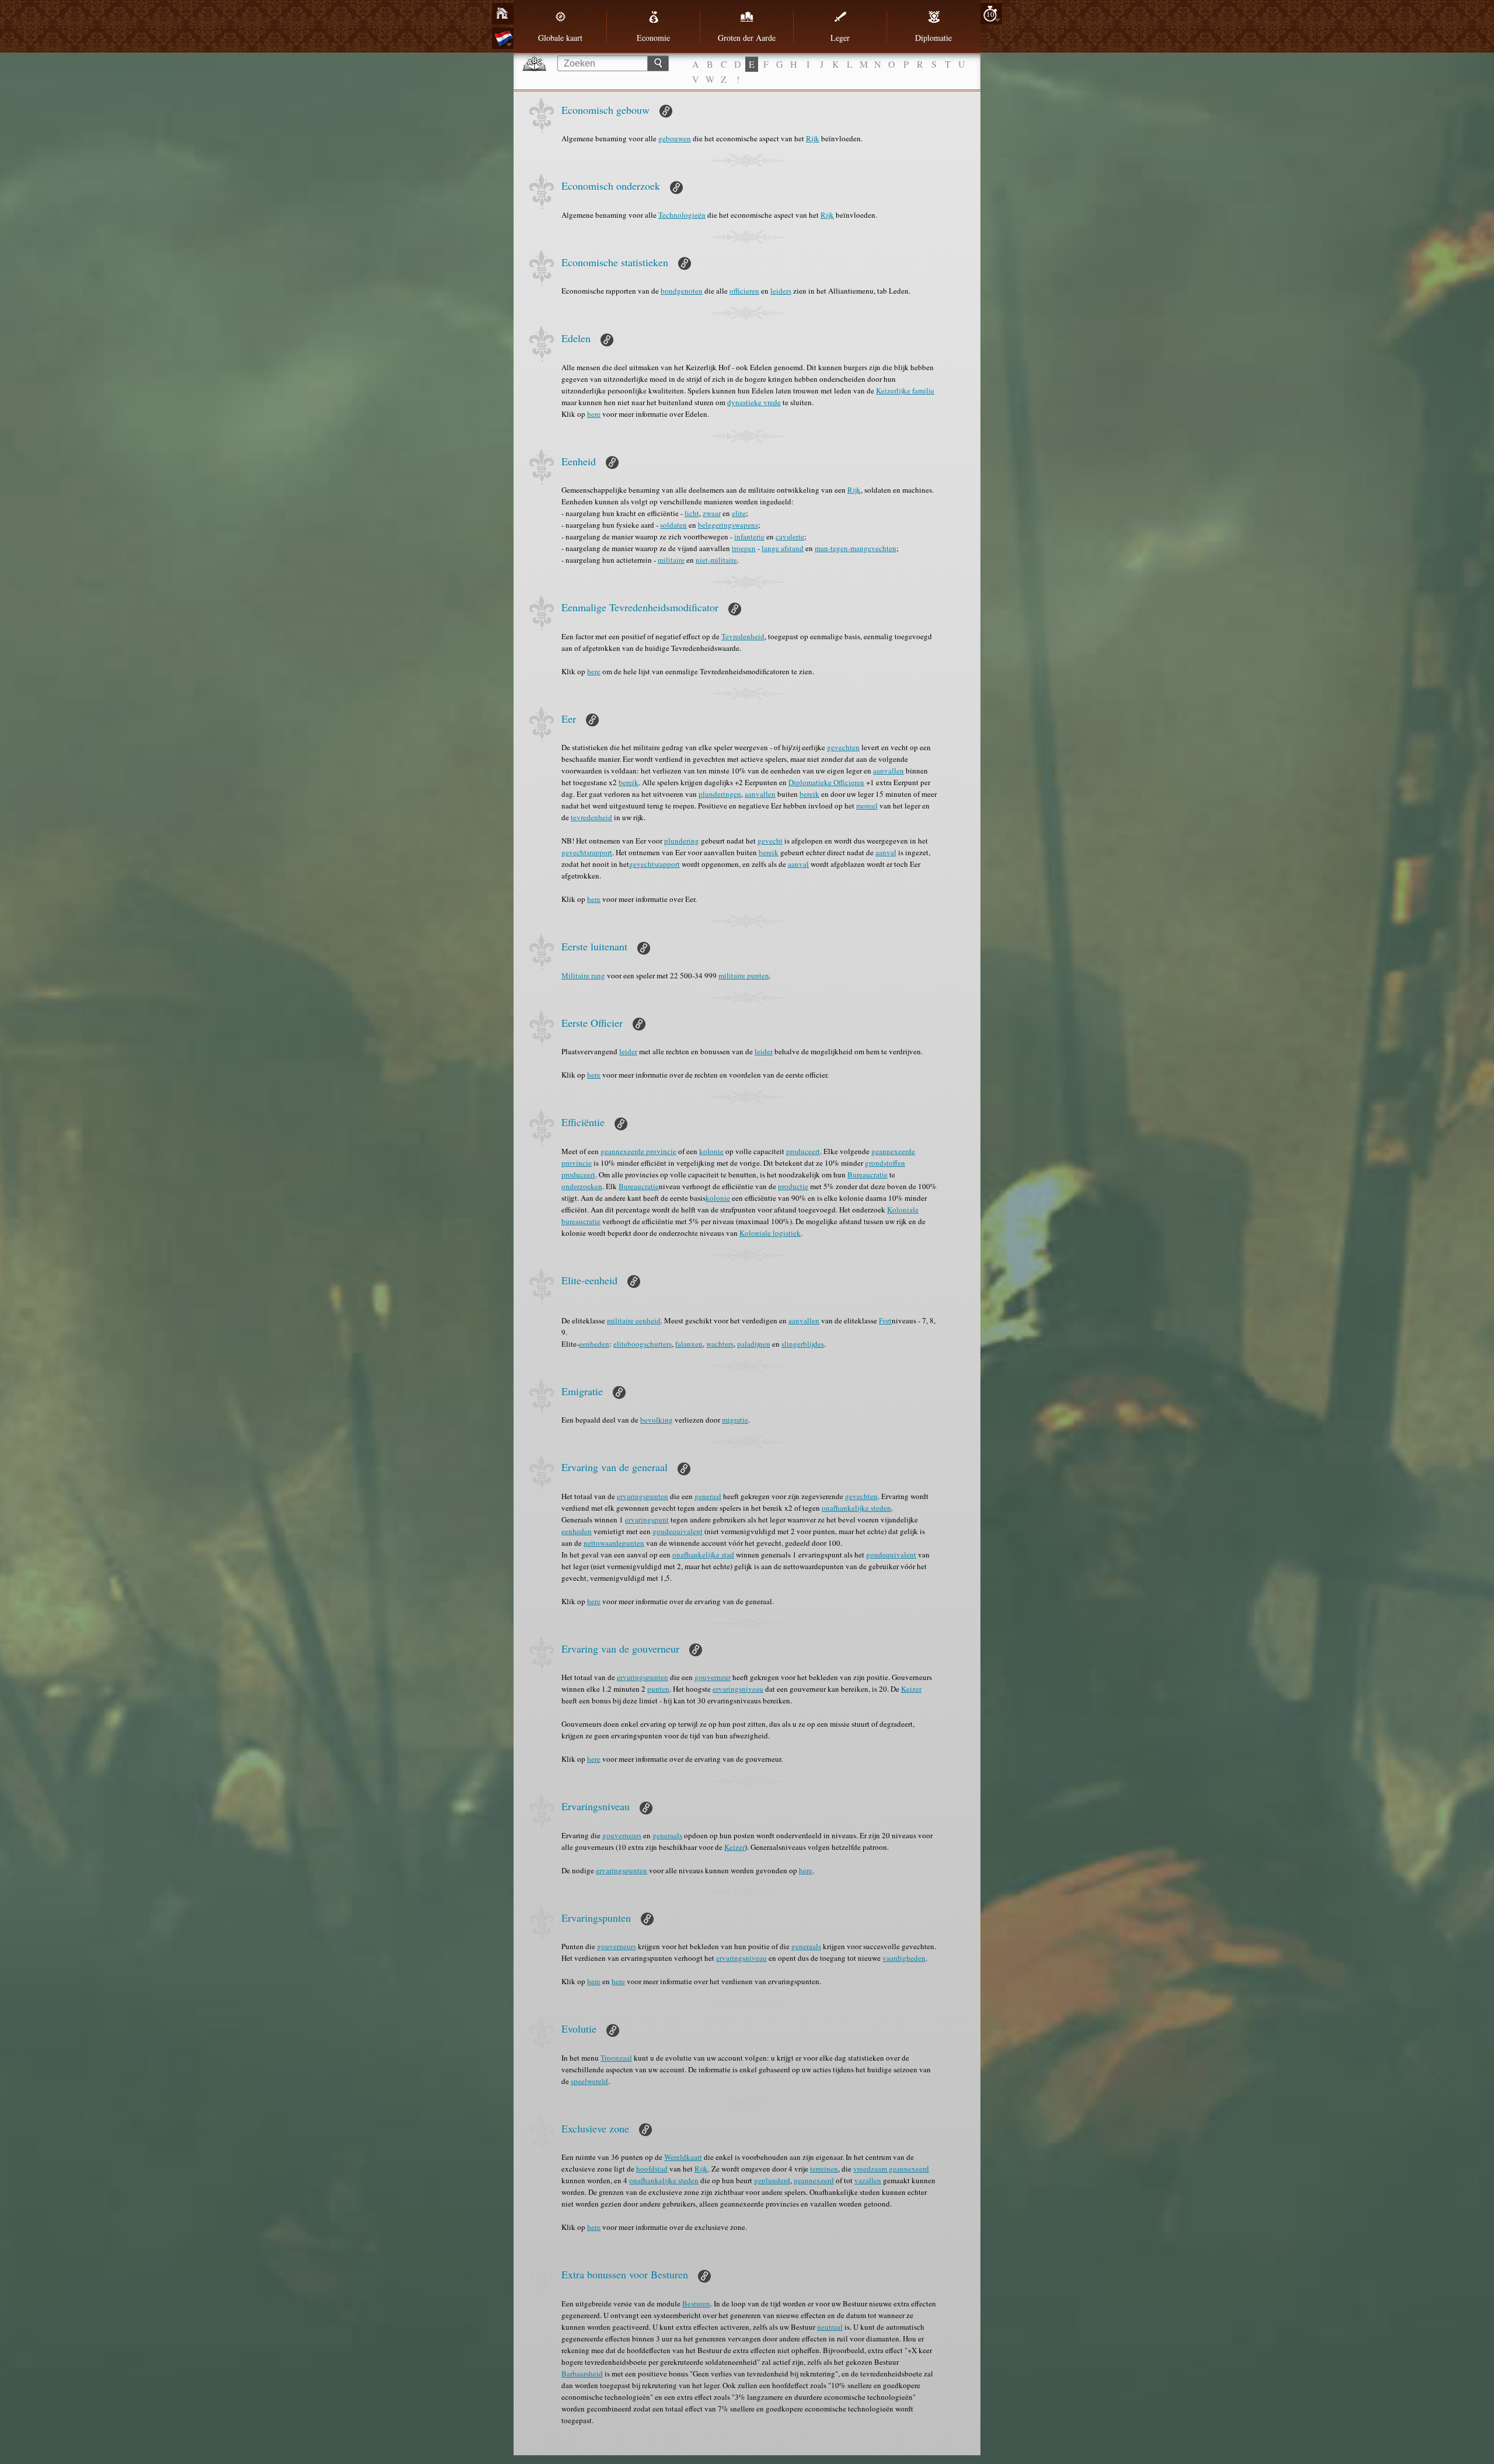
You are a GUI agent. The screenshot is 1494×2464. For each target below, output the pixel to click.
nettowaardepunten (614, 1543)
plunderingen (720, 794)
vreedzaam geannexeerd (891, 2169)
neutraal (830, 2327)
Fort (885, 1320)
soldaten (673, 525)
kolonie (711, 1151)
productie (793, 1186)
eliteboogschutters (643, 1344)
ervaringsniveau (738, 1689)
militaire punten (744, 975)
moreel (867, 806)
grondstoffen (885, 1163)
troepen (744, 548)
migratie (735, 1420)
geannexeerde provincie (638, 1151)
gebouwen (675, 138)
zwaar (712, 513)
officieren (744, 291)
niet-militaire (716, 560)
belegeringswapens (728, 525)
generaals (667, 1835)
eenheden (594, 1344)
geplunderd (772, 2180)
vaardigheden (904, 1958)
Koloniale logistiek (770, 1233)
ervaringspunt (647, 1519)
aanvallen (889, 771)
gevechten (843, 747)
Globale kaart (560, 38)
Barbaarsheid (582, 2374)
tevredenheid (591, 817)
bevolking (657, 1420)
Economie (653, 38)
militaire (671, 560)
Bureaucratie (868, 1175)
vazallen (868, 2180)
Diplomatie (933, 38)
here (594, 414)
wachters (720, 1344)
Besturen (696, 2303)
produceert (803, 1151)
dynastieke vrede (754, 402)
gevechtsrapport (587, 852)
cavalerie (790, 536)
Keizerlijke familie (905, 391)
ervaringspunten (643, 1496)
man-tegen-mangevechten (856, 548)
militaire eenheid (634, 1320)
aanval (886, 852)
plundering (682, 841)
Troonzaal (616, 2058)
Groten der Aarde (747, 38)
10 (990, 14)
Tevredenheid (743, 636)
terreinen (824, 2169)
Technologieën (682, 215)
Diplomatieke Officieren (826, 782)
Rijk (813, 138)
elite (739, 513)
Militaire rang (583, 975)
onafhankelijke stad (703, 1555)
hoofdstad (652, 2169)
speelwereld (589, 2081)
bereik (629, 782)
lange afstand (783, 548)
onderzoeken (582, 1186)
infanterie (749, 536)
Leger (840, 38)
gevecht (770, 841)
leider (628, 1051)
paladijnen (754, 1344)
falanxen (689, 1344)
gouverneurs (622, 1835)
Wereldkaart (683, 2157)
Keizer (911, 1689)
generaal (708, 1496)
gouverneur (713, 1677)
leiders (781, 291)
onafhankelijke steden (856, 1508)
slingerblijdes (803, 1344)
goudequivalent (678, 1531)
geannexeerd (814, 2180)
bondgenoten (682, 291)
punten (658, 1689)
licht (692, 513)
